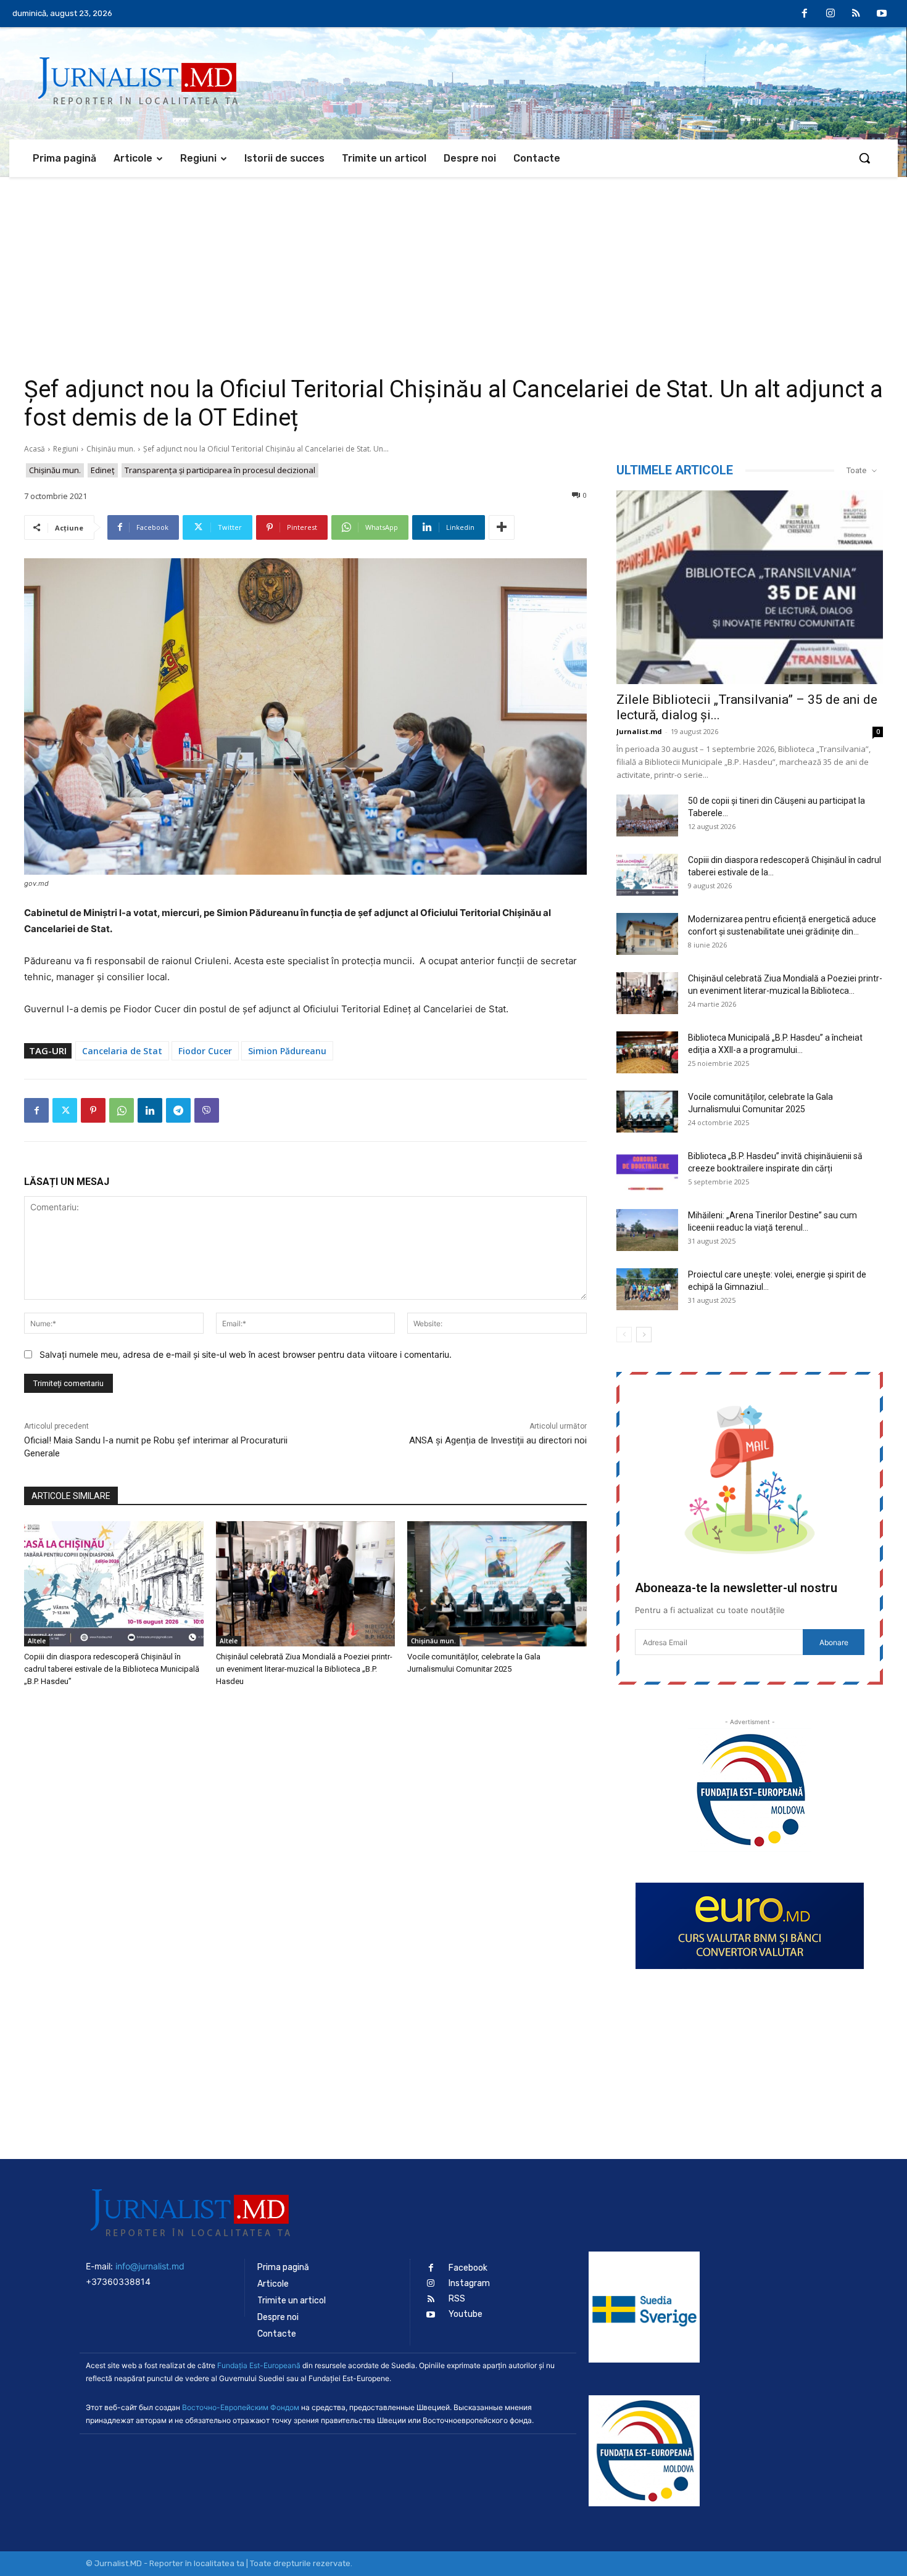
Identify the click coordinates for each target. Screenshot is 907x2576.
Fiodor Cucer (205, 1051)
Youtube (466, 2314)
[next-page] (644, 1335)
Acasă (35, 449)
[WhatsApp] (122, 1110)
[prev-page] (624, 1335)
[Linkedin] (150, 1110)
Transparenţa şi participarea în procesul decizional (220, 470)
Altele (37, 1641)
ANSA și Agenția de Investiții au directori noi (498, 1440)
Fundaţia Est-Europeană (259, 2365)
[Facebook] (805, 14)
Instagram (469, 2283)
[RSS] (856, 14)
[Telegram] (178, 1110)
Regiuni (66, 449)
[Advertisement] (453, 270)
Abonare (834, 1642)
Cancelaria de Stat (122, 1051)
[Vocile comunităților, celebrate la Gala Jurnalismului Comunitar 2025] (497, 1584)
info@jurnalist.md (150, 2266)
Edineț (103, 470)
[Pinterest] (93, 1110)
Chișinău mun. (111, 449)
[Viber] (207, 1110)
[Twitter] (65, 1110)
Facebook (468, 2268)
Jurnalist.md (639, 731)
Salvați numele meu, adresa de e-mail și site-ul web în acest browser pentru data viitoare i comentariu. (246, 1354)
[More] (502, 527)
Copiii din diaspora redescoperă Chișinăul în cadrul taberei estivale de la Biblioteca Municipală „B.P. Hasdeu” (112, 1669)
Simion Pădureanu (287, 1051)
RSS (457, 2299)
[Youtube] (882, 14)
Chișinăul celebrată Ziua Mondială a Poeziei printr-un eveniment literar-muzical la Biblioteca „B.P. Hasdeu (304, 1669)
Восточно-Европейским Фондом (241, 2407)
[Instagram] (830, 14)
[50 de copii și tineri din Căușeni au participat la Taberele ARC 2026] (647, 816)
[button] (864, 158)
